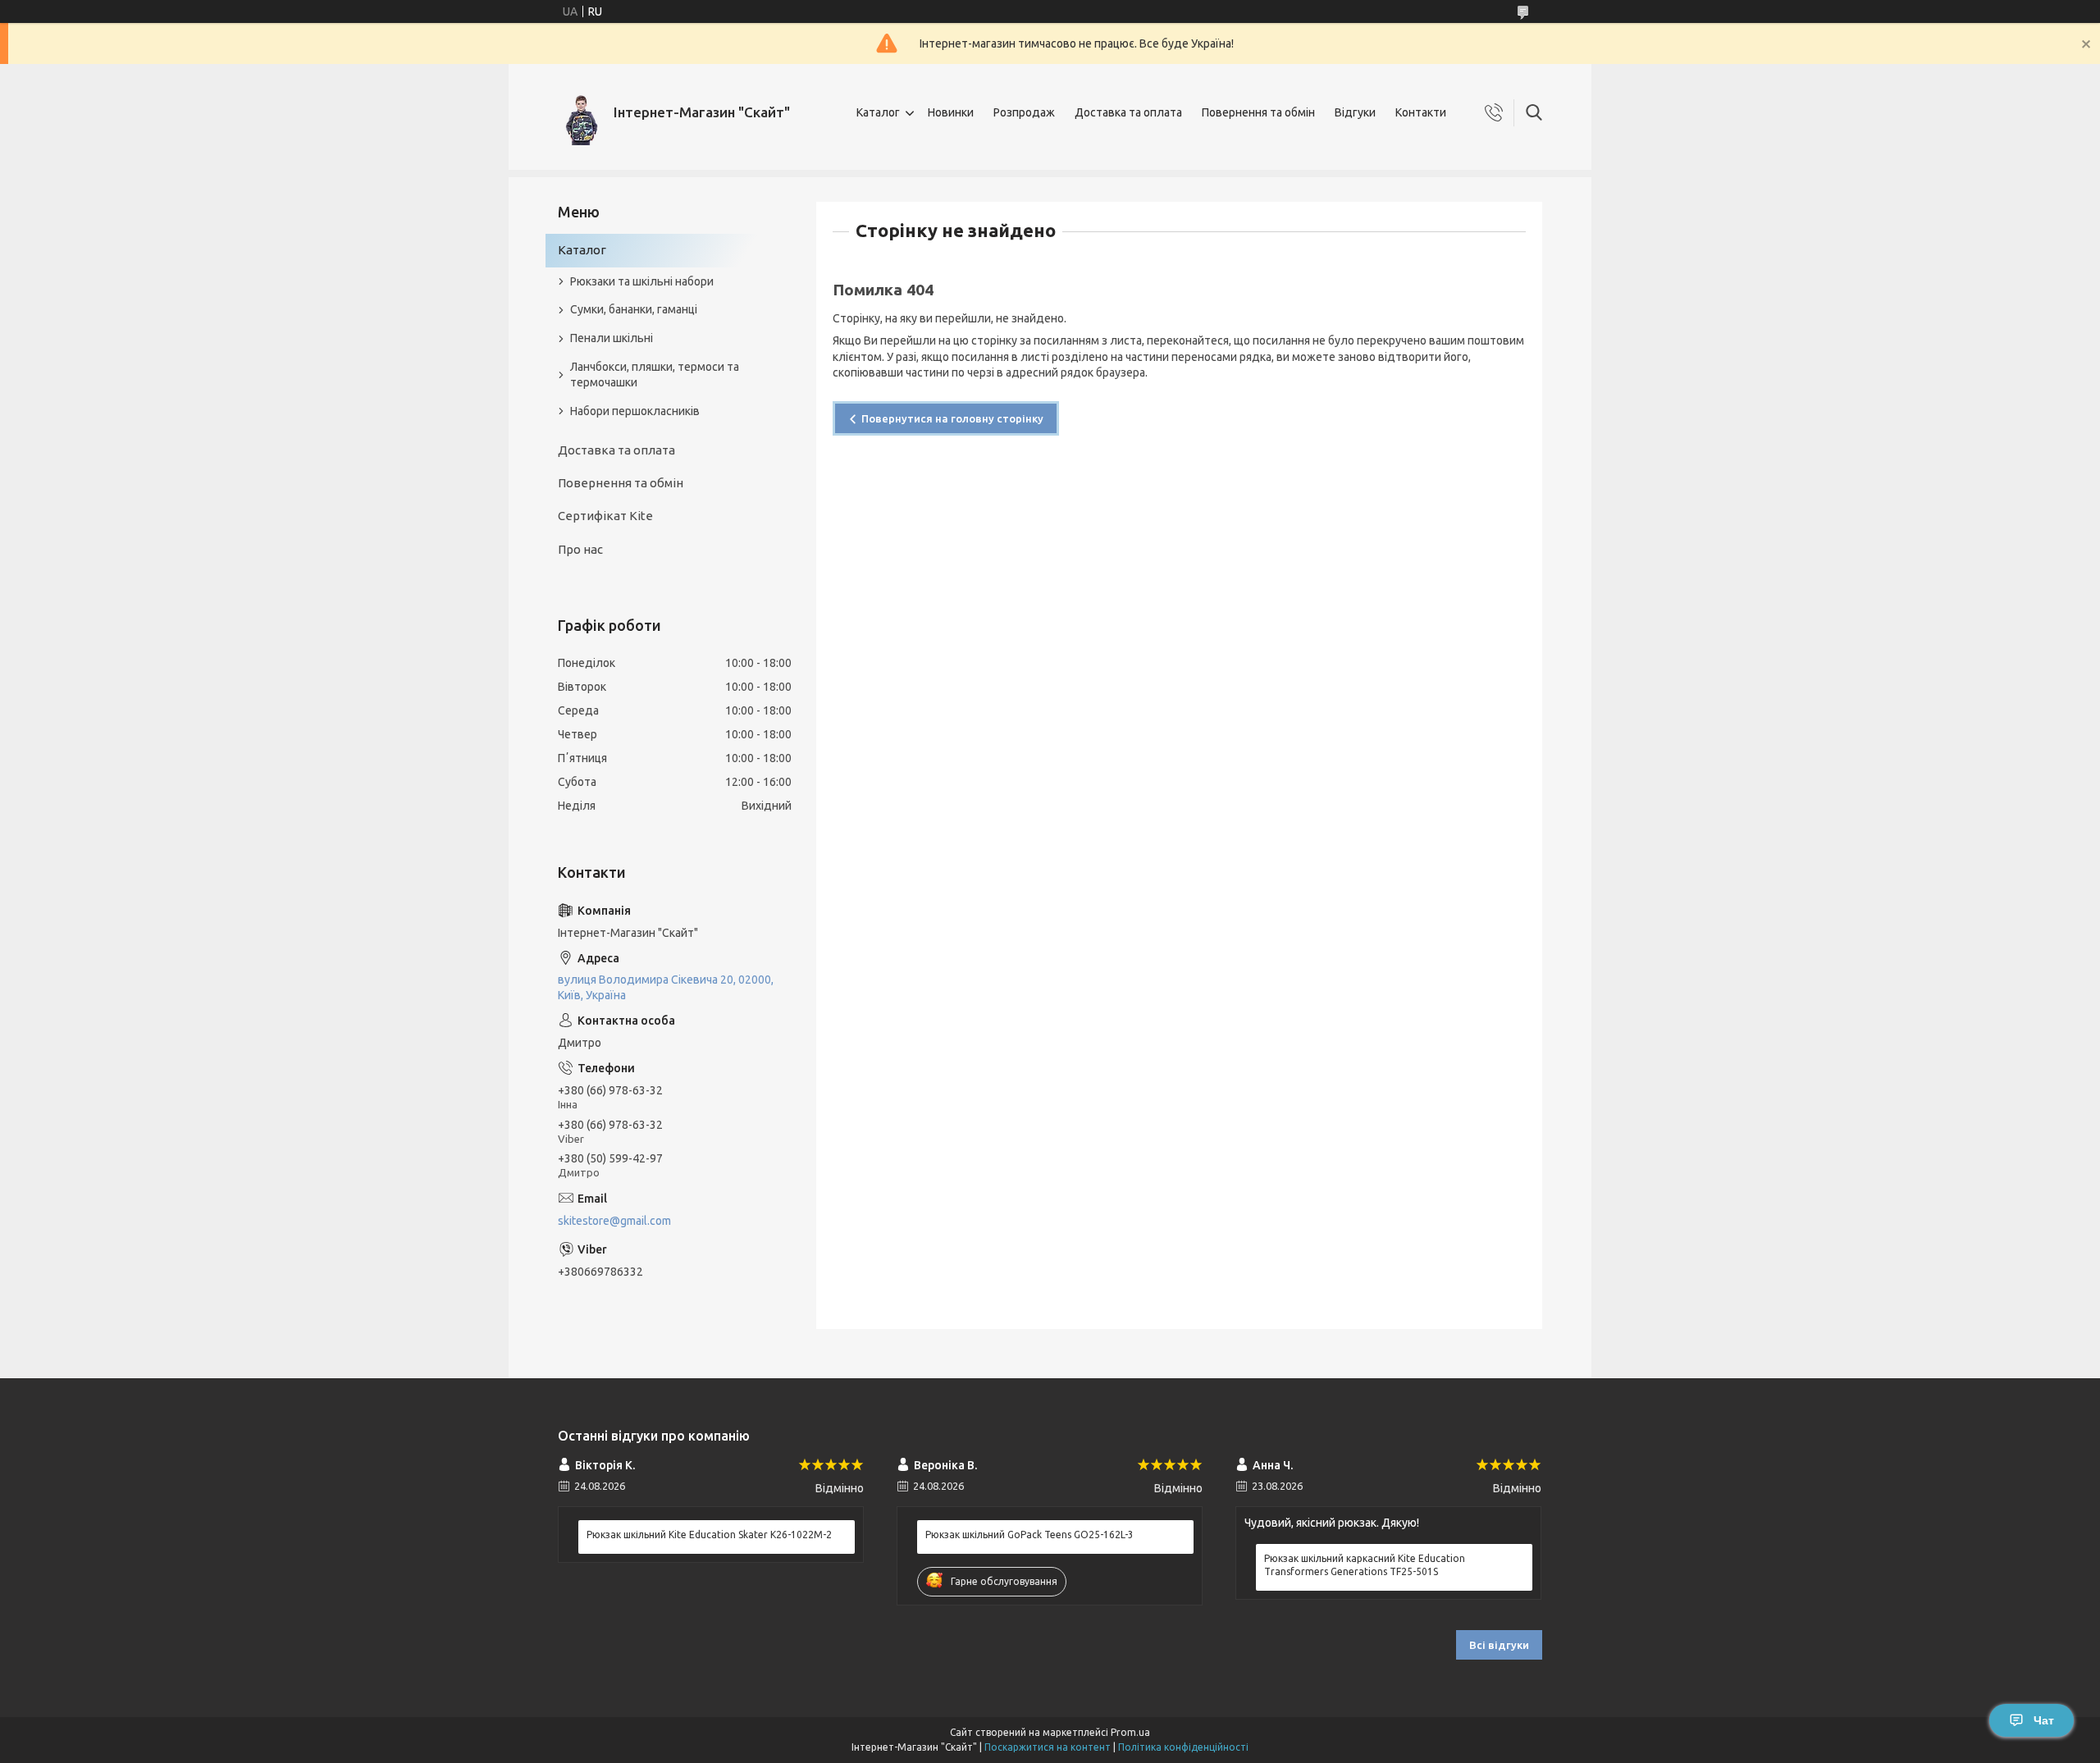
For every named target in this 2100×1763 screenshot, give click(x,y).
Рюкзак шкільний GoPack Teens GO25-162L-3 (1029, 1535)
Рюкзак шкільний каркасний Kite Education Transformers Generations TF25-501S (1365, 1565)
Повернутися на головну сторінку (952, 418)
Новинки (951, 112)
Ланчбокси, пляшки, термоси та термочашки (655, 375)
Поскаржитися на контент (1048, 1747)
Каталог (878, 112)
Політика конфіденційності (1183, 1747)
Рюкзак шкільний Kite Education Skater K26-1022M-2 (709, 1535)
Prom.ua (1130, 1732)
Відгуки (1355, 112)
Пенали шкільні (612, 338)
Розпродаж (1024, 112)
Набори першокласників (635, 411)
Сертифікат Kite (605, 516)
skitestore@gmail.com (614, 1221)
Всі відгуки (1499, 1645)
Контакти (1421, 112)
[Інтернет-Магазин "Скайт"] (580, 113)
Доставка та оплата (1128, 112)
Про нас (580, 549)
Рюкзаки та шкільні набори (642, 281)
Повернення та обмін (1258, 112)
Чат (2044, 1720)
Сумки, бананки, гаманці (634, 309)
